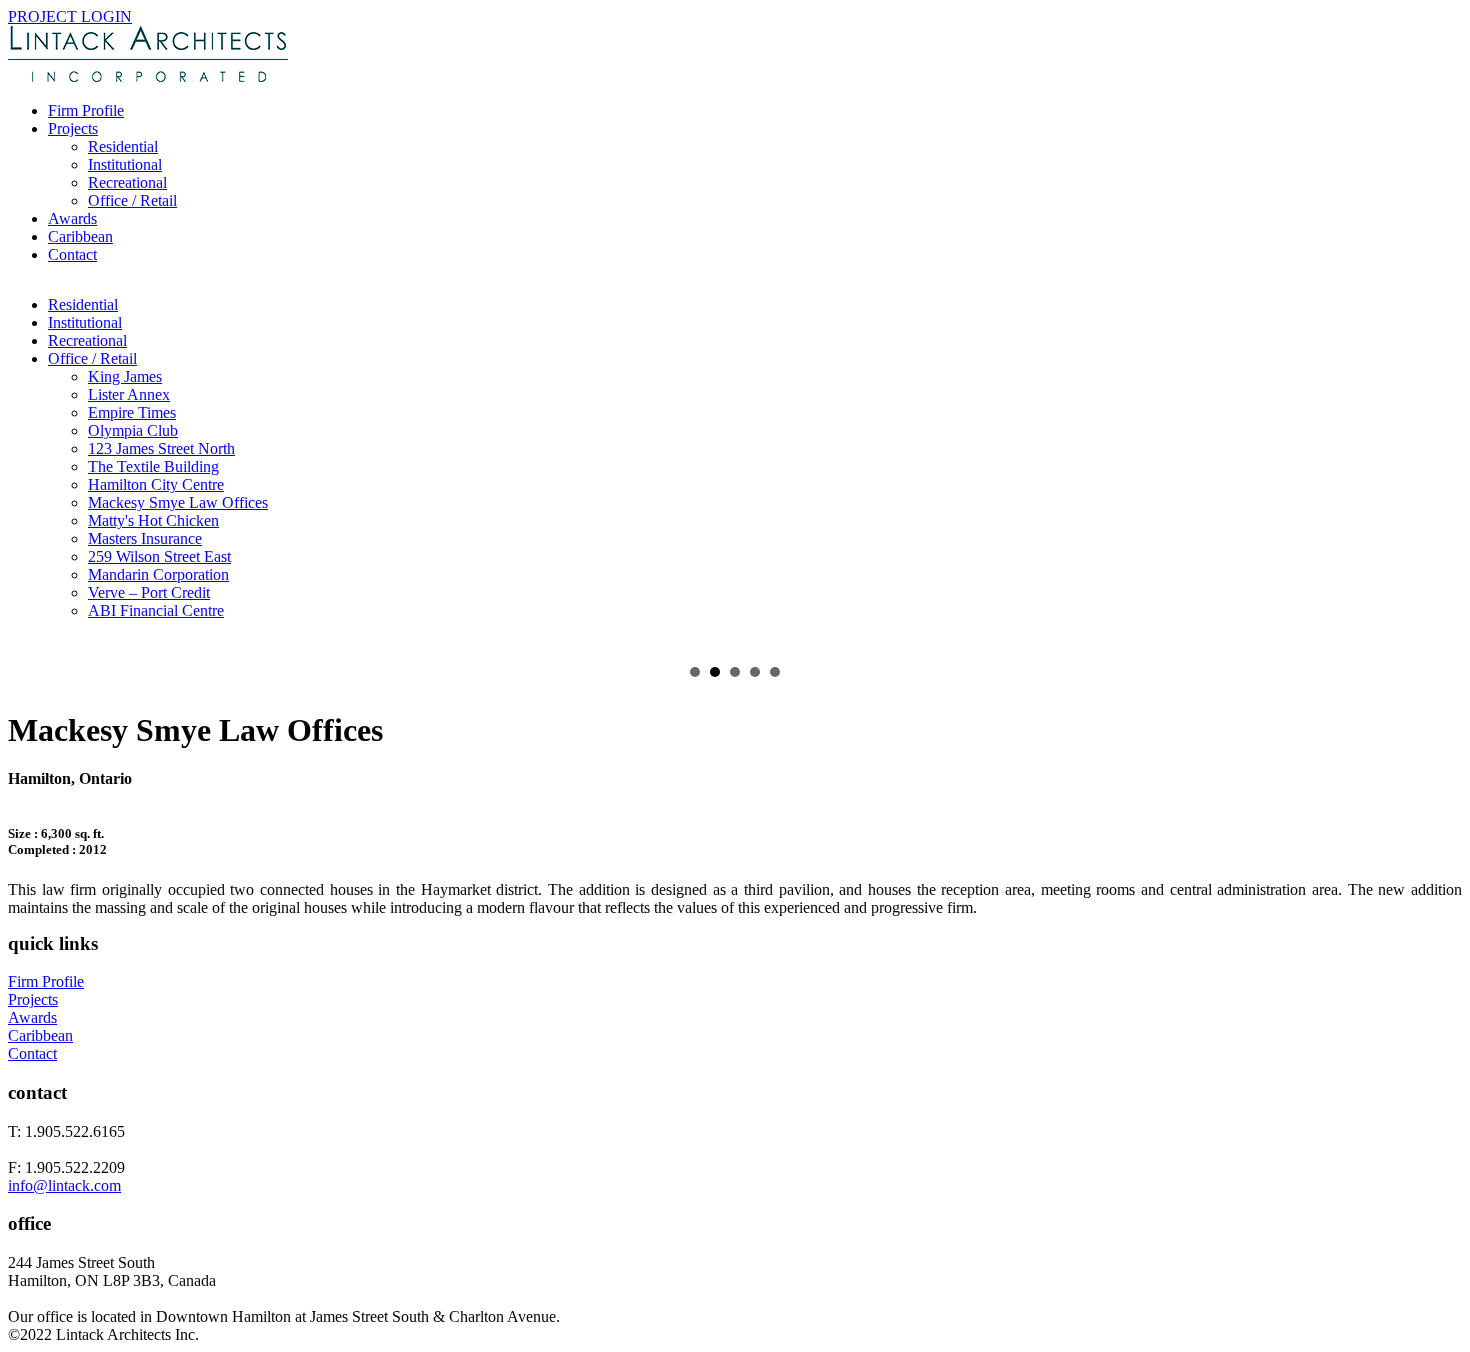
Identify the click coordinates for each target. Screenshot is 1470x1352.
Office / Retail (132, 200)
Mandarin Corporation (158, 574)
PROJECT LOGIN (70, 16)
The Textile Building (153, 466)
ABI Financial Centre (156, 610)
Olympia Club (133, 430)
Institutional (125, 164)
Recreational (127, 182)
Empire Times (132, 412)
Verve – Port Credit (149, 592)
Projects (73, 128)
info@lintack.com (64, 1185)
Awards (72, 218)
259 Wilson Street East (159, 556)
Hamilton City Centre (156, 484)
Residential (123, 146)
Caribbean (80, 236)
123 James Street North (161, 448)
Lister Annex (129, 394)
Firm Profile (86, 110)
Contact (72, 254)
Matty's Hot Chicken (153, 520)
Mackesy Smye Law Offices (178, 502)
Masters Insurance (145, 538)
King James (125, 376)
